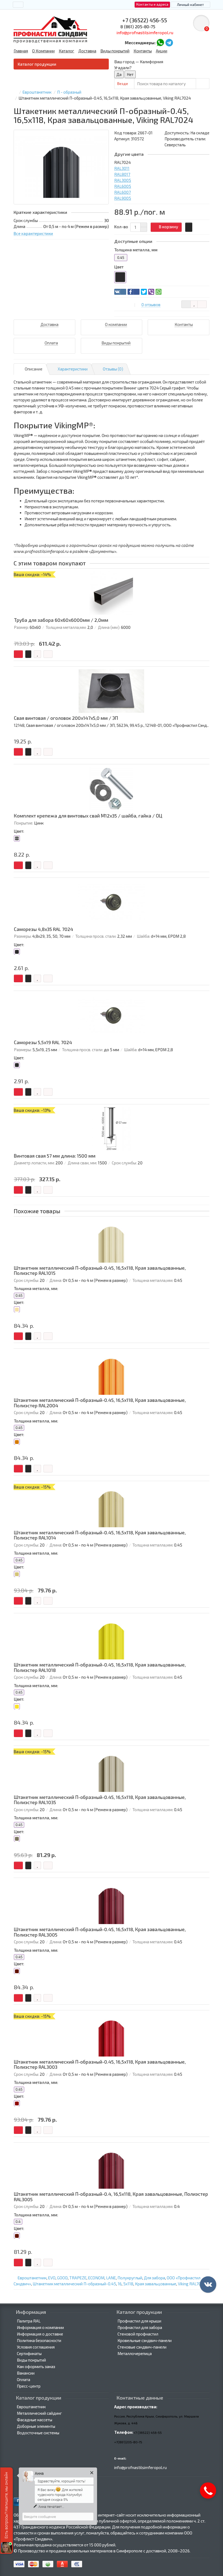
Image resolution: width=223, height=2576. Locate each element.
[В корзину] (18, 654)
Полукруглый (130, 2278)
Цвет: (19, 831)
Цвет (119, 267)
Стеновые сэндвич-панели (142, 2347)
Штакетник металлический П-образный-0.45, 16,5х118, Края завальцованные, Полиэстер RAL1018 (100, 1667)
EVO (52, 2278)
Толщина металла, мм (136, 250)
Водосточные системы (38, 2433)
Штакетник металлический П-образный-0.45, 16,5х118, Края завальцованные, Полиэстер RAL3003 (100, 2065)
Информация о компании (40, 2327)
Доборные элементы (36, 2426)
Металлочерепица (135, 2353)
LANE (111, 2278)
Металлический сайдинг (39, 2413)
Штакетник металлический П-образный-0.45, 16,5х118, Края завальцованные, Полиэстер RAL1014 (100, 1535)
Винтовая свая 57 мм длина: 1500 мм (55, 1156)
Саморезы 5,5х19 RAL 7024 (43, 1042)
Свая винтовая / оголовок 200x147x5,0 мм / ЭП (66, 718)
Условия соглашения (36, 2347)
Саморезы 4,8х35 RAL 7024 (44, 929)
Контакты (143, 51)
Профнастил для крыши (139, 2321)
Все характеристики (33, 233)
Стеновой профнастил (138, 2334)
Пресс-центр (29, 2386)
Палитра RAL (29, 2321)
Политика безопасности (39, 2340)
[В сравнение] (202, 304)
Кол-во (121, 227)
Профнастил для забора (140, 2327)
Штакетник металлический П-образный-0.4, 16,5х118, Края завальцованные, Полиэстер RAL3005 (111, 2197)
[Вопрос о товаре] (186, 304)
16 (120, 2284)
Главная (21, 51)
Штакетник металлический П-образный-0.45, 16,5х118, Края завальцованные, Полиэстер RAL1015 (100, 1271)
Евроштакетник (32, 2278)
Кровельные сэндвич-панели (145, 2340)
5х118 (128, 2284)
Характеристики (73, 369)
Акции (162, 51)
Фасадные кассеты (35, 2420)
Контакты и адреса (152, 4)
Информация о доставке (40, 2334)
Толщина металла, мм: (36, 1288)
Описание (34, 369)
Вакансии (26, 2373)
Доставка (87, 51)
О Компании (43, 51)
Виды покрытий (115, 51)
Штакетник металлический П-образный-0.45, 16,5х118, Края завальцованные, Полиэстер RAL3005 (100, 1932)
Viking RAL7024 (192, 2284)
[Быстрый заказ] (189, 227)
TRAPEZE (78, 2278)
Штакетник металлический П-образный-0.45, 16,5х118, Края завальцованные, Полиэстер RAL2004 (100, 1403)
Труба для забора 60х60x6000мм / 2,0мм (61, 620)
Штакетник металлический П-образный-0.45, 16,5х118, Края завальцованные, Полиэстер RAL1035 (100, 1800)
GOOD (62, 2278)
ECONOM (96, 2278)
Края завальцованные (156, 2284)
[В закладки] (194, 304)
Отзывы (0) (113, 369)
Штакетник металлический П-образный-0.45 (74, 2284)
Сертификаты (29, 2353)
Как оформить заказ (36, 2366)
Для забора (154, 2278)
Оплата (24, 2379)
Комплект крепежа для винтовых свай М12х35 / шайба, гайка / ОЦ (88, 816)
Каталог (66, 51)
